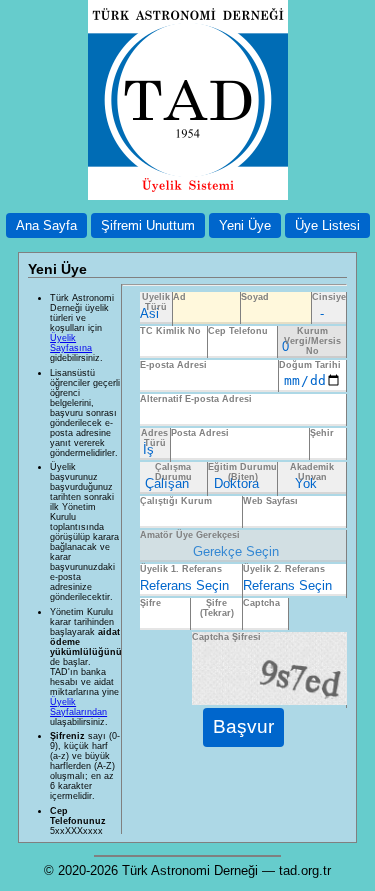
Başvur (243, 726)
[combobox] (328, 444)
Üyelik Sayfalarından (78, 707)
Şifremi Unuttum (148, 225)
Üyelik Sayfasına (71, 343)
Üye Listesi (327, 225)
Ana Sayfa (46, 225)
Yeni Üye (245, 225)
